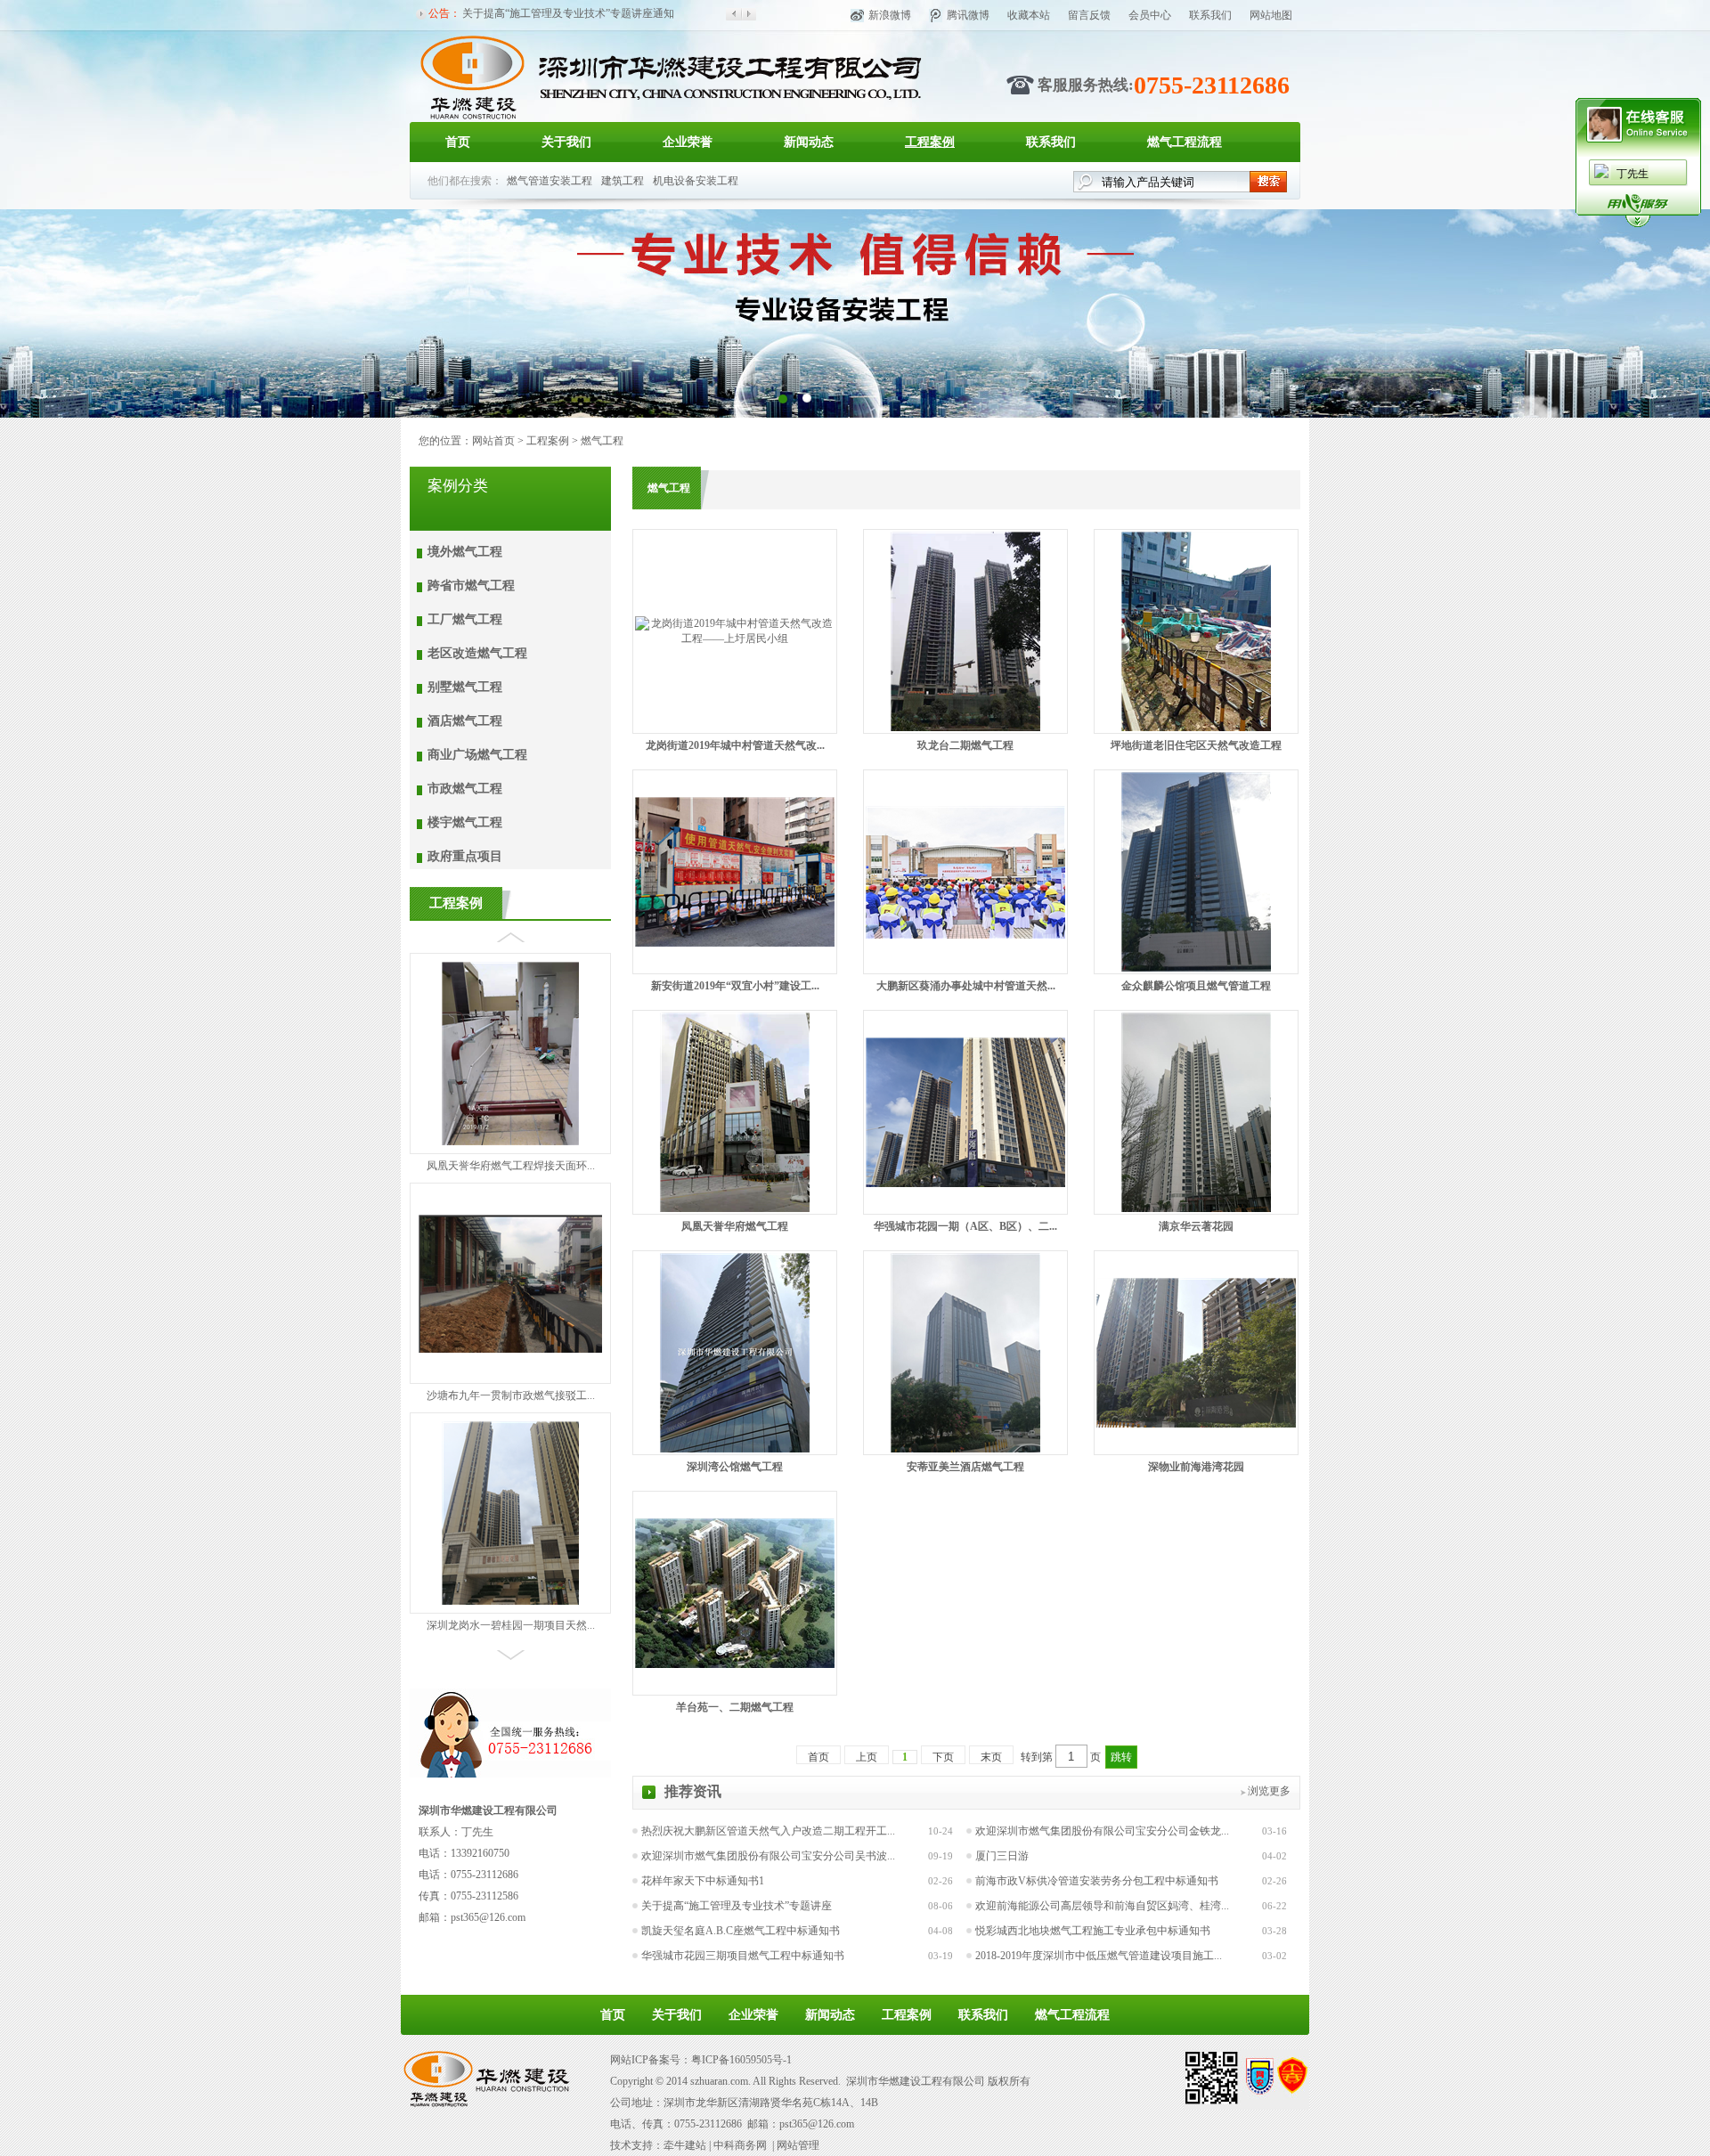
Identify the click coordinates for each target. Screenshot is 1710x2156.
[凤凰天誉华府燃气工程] (735, 1208)
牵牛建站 (685, 2145)
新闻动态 (809, 142)
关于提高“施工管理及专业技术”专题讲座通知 (568, 12)
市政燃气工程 (465, 789)
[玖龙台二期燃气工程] (965, 728)
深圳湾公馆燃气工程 (735, 1467)
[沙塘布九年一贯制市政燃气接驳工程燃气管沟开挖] (510, 1330)
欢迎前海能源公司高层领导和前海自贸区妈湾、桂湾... (1102, 1906)
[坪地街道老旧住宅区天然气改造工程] (1196, 728)
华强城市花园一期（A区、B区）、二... (965, 1226)
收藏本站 (1029, 15)
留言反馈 (1089, 15)
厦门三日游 (1002, 1856)
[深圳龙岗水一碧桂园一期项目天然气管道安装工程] (510, 1582)
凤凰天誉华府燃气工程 (735, 1226)
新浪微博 (890, 15)
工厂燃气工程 (465, 619)
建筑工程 (623, 181)
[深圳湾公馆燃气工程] (735, 1449)
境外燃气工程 (465, 552)
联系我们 (1210, 15)
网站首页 (493, 441)
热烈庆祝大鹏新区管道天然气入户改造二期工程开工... (768, 1831)
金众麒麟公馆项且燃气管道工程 (1196, 986)
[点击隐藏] (1638, 224)
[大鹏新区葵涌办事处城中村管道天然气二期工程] (965, 935)
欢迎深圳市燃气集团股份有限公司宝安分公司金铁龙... (1102, 1831)
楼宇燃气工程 (465, 822)
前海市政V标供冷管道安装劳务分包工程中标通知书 (1097, 1881)
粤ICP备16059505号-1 (741, 2060)
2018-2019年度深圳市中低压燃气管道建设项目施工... (1099, 1956)
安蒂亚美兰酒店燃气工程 (965, 1467)
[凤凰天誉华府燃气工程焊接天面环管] (510, 1123)
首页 (458, 142)
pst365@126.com (488, 1917)
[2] (782, 398)
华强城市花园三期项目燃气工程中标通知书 (743, 1956)
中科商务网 (740, 2145)
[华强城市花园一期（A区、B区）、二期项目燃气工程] (965, 1184)
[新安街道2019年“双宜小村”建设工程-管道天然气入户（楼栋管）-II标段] (735, 943)
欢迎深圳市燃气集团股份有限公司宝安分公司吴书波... (768, 1856)
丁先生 (1633, 174)
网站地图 (1271, 15)
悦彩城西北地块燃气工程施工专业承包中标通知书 (1093, 1931)
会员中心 (1150, 15)
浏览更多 (1269, 1791)
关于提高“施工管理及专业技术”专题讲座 (737, 1906)
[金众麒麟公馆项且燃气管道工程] (1196, 968)
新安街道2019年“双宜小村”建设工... (735, 986)
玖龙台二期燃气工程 (965, 745)
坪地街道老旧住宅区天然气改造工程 (1196, 745)
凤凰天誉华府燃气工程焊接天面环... (511, 1147)
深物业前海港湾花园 (1196, 1467)
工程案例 (930, 142)
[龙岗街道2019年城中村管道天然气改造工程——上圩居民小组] (735, 639)
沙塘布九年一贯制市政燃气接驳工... (511, 1377)
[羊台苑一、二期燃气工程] (735, 1664)
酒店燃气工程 (465, 721)
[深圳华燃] (670, 118)
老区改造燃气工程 (477, 653)
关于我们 (566, 142)
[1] (806, 398)
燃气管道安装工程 (550, 181)
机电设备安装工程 (696, 181)
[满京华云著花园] (1196, 1208)
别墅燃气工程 (465, 687)
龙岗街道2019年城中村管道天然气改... (735, 745)
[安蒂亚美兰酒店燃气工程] (965, 1449)
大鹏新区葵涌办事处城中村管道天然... (966, 986)
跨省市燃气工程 (471, 586)
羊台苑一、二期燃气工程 (735, 1707)
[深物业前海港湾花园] (1196, 1424)
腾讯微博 (968, 15)
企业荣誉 (688, 142)
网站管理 (798, 2145)
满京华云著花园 (1196, 1226)
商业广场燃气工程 (477, 755)
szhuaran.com (719, 2081)
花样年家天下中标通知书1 (703, 1881)
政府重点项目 (465, 856)
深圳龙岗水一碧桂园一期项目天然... (511, 1607)
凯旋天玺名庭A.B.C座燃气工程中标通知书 (741, 1931)
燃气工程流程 (1185, 142)
